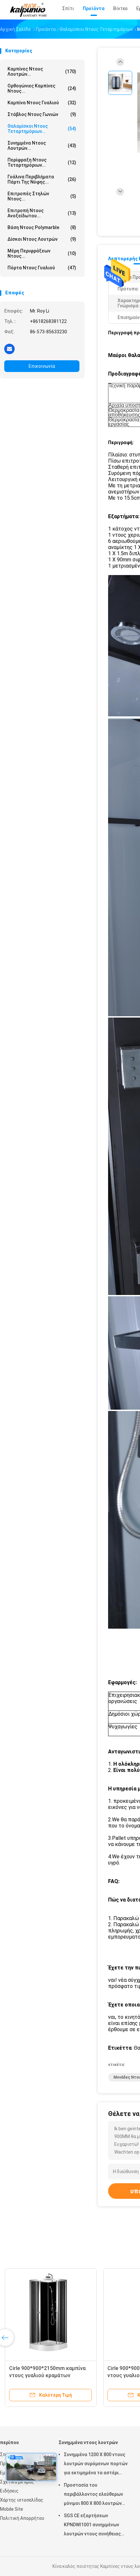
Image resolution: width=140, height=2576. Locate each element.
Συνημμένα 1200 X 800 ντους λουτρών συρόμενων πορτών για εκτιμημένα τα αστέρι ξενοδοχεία (96, 2465)
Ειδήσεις (9, 2491)
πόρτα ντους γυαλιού (42, 268)
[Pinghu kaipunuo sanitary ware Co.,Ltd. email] (9, 349)
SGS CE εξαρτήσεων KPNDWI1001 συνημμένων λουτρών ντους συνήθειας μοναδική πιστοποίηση (92, 2526)
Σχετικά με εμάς (17, 2482)
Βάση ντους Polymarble (42, 227)
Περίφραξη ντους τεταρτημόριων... (42, 162)
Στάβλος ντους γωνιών (42, 114)
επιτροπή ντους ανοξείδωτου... (42, 213)
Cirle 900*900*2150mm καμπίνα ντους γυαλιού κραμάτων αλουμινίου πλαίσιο (47, 2375)
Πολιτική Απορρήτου (22, 2518)
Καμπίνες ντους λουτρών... (42, 71)
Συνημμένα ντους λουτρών (88, 2442)
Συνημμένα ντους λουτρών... (42, 146)
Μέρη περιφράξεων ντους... (42, 253)
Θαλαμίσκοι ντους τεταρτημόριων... (42, 129)
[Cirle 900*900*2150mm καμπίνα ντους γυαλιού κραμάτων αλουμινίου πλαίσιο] (51, 2314)
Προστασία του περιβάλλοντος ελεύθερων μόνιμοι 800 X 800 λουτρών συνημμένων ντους (93, 2495)
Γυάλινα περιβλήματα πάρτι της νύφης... (42, 179)
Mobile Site (12, 2509)
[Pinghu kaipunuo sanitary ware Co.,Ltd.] (29, 10)
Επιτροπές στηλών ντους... (42, 196)
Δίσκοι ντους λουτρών (42, 239)
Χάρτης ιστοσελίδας (22, 2500)
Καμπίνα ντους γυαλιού (42, 103)
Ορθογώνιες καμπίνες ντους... (42, 88)
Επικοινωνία (42, 366)
